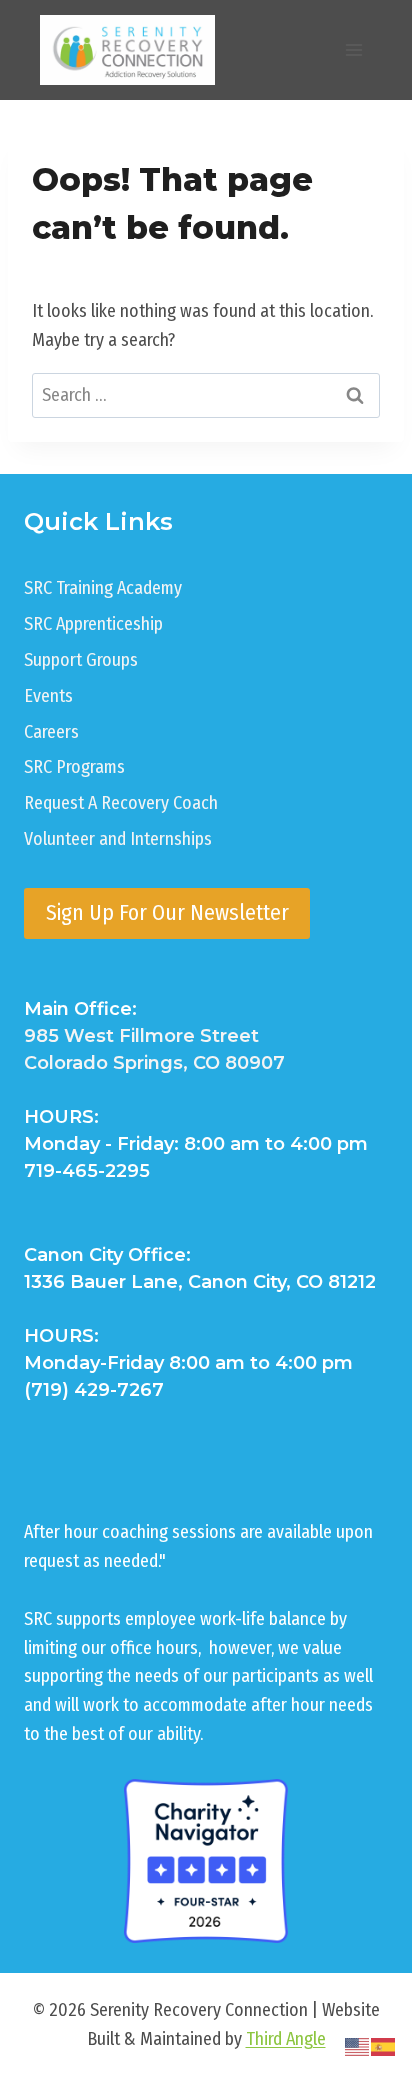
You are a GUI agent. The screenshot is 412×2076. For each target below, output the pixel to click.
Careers (51, 732)
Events (48, 696)
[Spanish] (384, 2046)
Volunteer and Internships (118, 839)
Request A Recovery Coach (121, 803)
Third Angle (286, 2039)
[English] (358, 2046)
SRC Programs (74, 767)
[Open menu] (353, 49)
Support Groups (81, 660)
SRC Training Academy (103, 588)
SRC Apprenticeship (93, 624)
